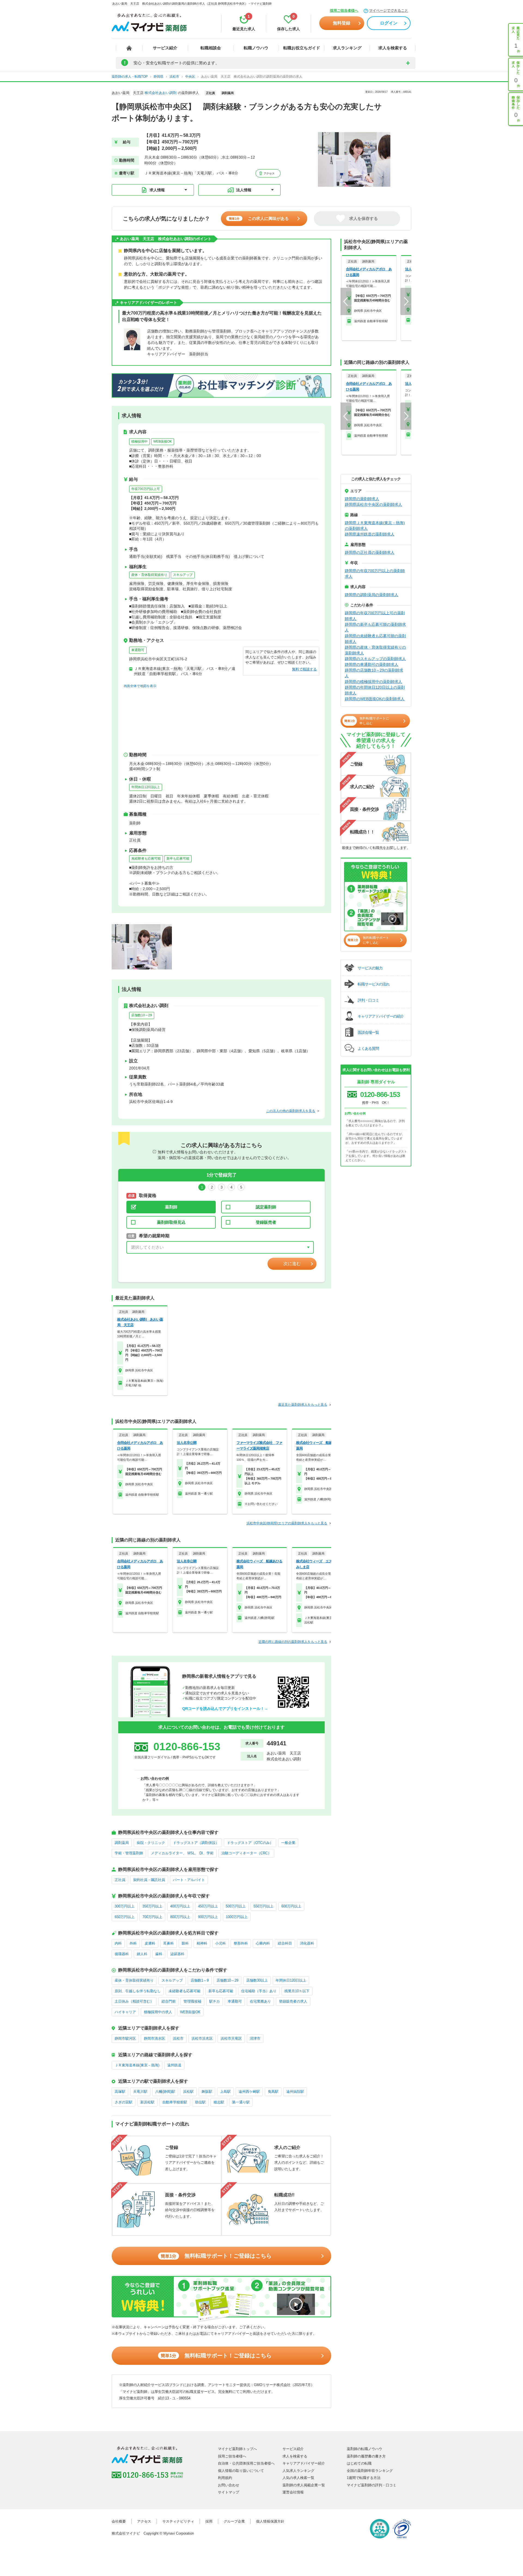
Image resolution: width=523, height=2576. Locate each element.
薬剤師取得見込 (171, 1222)
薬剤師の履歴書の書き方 (366, 2456)
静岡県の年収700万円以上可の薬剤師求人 (375, 616)
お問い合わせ (229, 2485)
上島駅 (225, 2092)
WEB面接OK (163, 442)
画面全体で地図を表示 (140, 686)
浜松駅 (188, 2092)
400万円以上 (180, 1906)
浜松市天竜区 (231, 2038)
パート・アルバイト (189, 1880)
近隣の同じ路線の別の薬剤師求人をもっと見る (293, 1642)
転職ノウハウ (256, 48)
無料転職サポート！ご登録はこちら (216, 2256)
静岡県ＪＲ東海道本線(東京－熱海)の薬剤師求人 (375, 526)
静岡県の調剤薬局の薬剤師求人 (372, 595)
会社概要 (119, 2521)
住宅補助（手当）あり (259, 1991)
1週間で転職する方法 (364, 2478)
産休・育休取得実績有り (149, 575)
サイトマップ (229, 2492)
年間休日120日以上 (146, 787)
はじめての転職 (359, 2463)
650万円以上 (125, 1917)
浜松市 (178, 2038)
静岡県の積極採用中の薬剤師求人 (373, 682)
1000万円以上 (237, 1917)
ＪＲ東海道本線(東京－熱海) (137, 2065)
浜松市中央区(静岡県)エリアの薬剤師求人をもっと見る (287, 1523)
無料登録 (342, 23)
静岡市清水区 (154, 2038)
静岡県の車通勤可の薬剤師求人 (372, 664)
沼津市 (255, 2038)
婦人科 (142, 1954)
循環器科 (122, 1954)
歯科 (159, 1954)
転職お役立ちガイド (302, 48)
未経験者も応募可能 (146, 858)
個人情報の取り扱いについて (241, 2471)
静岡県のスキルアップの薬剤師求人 (375, 659)
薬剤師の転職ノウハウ (364, 2449)
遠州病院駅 (295, 2092)
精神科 (202, 1943)
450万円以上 (208, 1906)
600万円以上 (291, 1906)
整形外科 (241, 1943)
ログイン (389, 23)
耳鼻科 (168, 1943)
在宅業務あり (260, 2001)
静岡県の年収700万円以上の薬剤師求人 (375, 574)
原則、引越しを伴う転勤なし (138, 1991)
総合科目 (285, 1943)
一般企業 (288, 1843)
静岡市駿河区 (125, 2038)
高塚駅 (120, 2092)
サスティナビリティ (178, 2521)
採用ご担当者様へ (344, 10)
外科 (133, 1943)
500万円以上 (236, 1906)
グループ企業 (234, 2521)
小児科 (221, 1943)
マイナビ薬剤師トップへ (237, 2449)
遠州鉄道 (174, 2065)
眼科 (185, 1943)
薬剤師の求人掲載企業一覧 (304, 2485)
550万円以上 (264, 1906)
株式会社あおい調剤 (161, 93)
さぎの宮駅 (124, 2102)
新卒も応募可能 (178, 858)
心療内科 (263, 1943)
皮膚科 (150, 1943)
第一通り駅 (241, 2102)
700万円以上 (152, 1917)
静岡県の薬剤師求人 (362, 499)
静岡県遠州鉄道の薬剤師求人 (370, 534)
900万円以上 (208, 1917)
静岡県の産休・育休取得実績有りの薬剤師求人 (375, 650)
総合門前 (169, 2001)
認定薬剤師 (266, 1207)
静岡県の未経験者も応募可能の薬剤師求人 (375, 639)
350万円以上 (152, 1906)
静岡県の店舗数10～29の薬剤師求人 (374, 673)
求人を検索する (393, 48)
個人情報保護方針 (270, 2521)
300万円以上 (125, 1906)
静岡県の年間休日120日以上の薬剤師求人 (375, 690)
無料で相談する (304, 669)
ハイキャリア (125, 2012)
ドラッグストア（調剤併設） (196, 1843)
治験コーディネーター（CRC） (246, 1853)
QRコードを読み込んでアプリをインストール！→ (225, 1709)
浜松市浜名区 (202, 2038)
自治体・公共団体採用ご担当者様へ (246, 2463)
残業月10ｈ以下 (297, 1991)
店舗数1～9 (200, 1980)
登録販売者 (266, 1222)
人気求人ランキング (298, 2471)
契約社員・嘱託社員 (149, 1880)
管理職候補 (192, 2001)
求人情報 (157, 190)
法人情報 (244, 190)
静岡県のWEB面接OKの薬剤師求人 (375, 699)
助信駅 (200, 2102)
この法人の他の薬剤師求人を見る (291, 1111)
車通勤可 (138, 650)
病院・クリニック (151, 1843)
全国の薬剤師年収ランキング (370, 2471)
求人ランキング (347, 48)
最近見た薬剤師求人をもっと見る (303, 1405)
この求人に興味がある (259, 218)
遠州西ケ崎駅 (249, 2092)
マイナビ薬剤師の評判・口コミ (372, 2485)
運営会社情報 (293, 2492)
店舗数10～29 (142, 1015)
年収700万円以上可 (146, 489)
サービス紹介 (165, 48)
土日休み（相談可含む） (134, 2001)
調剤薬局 (122, 1843)
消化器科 (307, 1943)
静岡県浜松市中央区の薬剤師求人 (373, 504)
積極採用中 (139, 442)
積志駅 (219, 2102)
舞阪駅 (207, 2092)
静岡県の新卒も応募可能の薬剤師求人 (375, 627)
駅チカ (215, 2001)
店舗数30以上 (257, 1980)
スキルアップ (183, 575)
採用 (209, 2521)
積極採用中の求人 (158, 2012)
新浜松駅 (147, 2102)
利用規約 (225, 2478)
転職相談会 (211, 48)
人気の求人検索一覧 (298, 2478)
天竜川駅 (140, 2092)
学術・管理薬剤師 (129, 1853)
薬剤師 (171, 1207)
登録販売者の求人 (293, 2001)
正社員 (120, 1880)
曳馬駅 (273, 2092)
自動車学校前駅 (175, 2102)
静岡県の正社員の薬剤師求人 (370, 552)
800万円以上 (180, 1917)
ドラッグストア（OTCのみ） (250, 1843)
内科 (118, 1943)
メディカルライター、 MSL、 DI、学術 (182, 1853)
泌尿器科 (177, 1954)
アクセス (269, 173)
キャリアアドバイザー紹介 (304, 2463)
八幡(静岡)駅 (165, 2092)
